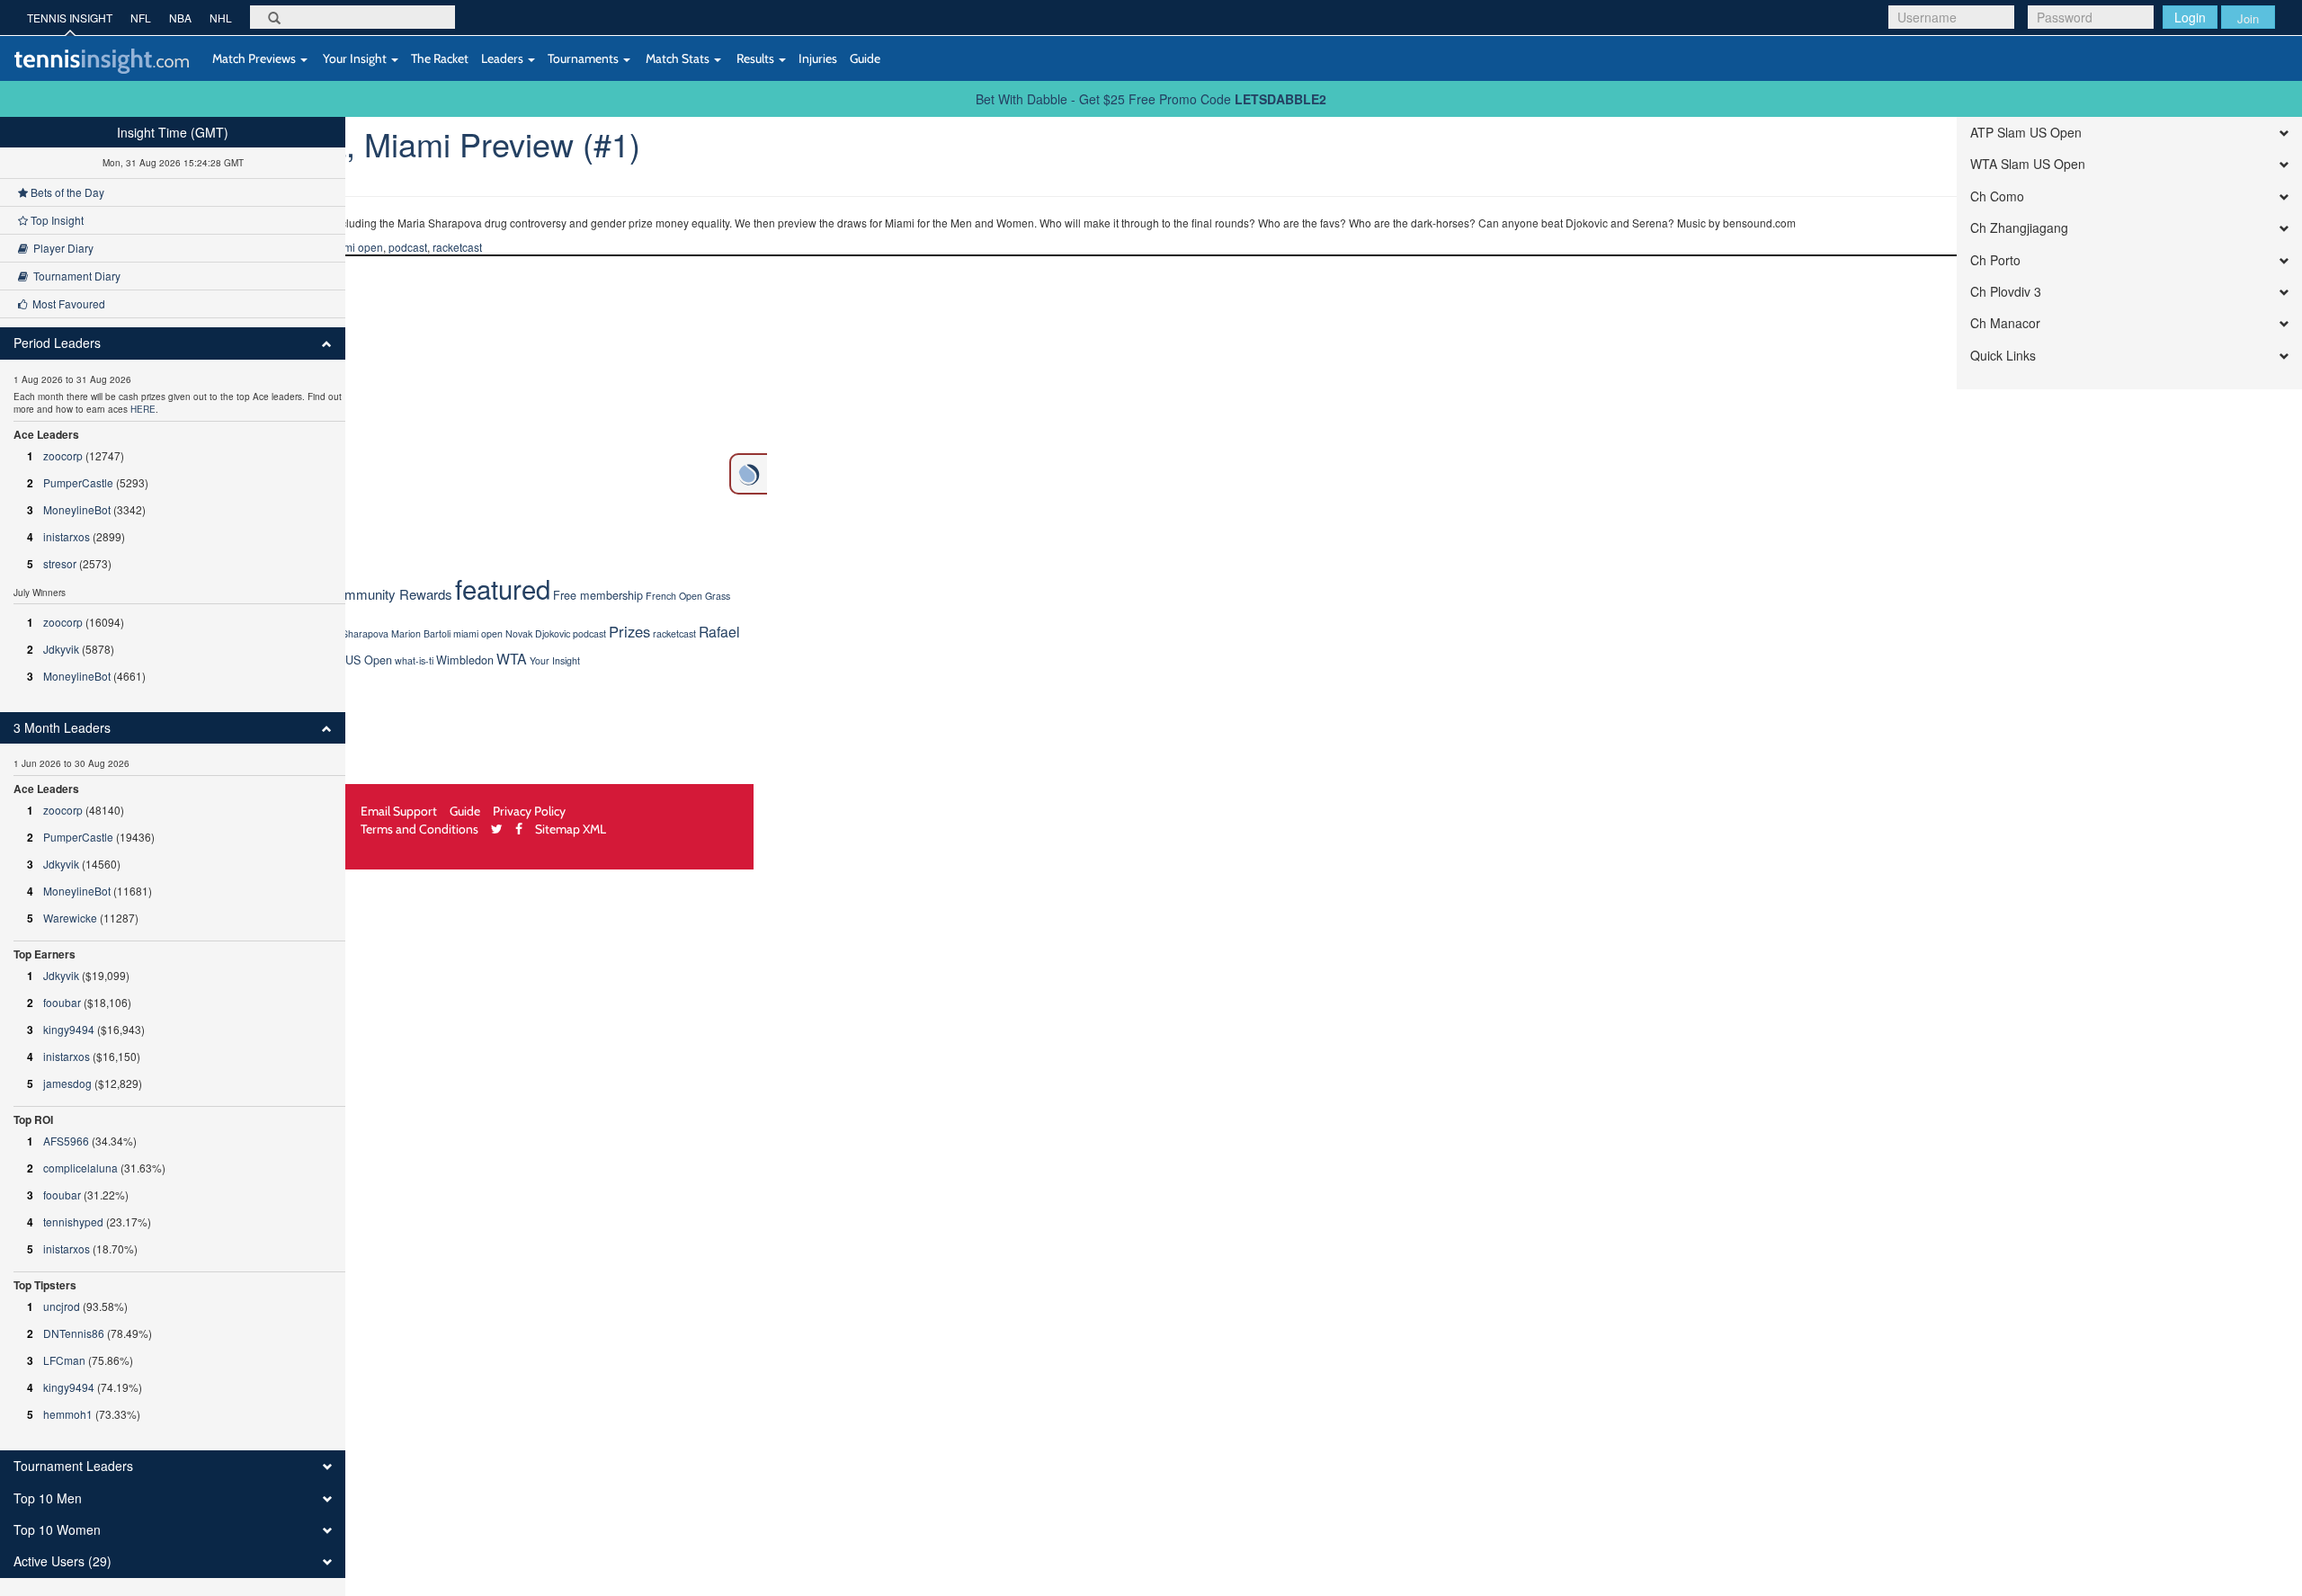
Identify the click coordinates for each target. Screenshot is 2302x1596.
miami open (354, 247)
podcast (408, 247)
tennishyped (73, 1222)
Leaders (504, 58)
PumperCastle (78, 482)
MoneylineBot (77, 509)
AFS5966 (66, 1141)
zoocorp (63, 455)
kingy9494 (69, 1029)
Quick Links (2003, 356)
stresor (60, 563)
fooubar (62, 1002)
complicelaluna (80, 1168)
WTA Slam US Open (2028, 164)
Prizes (629, 631)
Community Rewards (390, 594)
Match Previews (254, 58)
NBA (180, 18)
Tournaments (584, 58)
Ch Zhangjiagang (2019, 228)
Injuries (818, 58)
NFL (141, 18)
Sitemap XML (571, 829)
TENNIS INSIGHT (70, 18)
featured (503, 588)
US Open (369, 660)
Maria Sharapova (352, 633)
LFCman (64, 1360)
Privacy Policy (529, 811)
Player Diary (61, 248)
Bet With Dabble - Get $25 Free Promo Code (1151, 99)
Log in (36, 323)
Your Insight (355, 58)
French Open (674, 596)
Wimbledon (465, 660)
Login (2190, 17)
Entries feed (52, 359)
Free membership (598, 595)
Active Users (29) (62, 1561)
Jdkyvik (61, 649)
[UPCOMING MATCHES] (748, 474)
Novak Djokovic (538, 633)
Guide (865, 58)
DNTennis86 (74, 1333)
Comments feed (63, 395)
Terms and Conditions (419, 829)
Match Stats (678, 58)
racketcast (457, 247)
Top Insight (56, 220)
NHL (221, 18)
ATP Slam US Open (2026, 133)
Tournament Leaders (73, 1466)
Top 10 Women (57, 1530)
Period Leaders (57, 343)
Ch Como (1997, 196)
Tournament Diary (74, 276)
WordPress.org (60, 431)
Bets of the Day (66, 192)
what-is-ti (414, 660)
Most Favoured (66, 303)
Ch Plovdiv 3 (2006, 292)
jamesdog (67, 1083)
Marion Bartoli (421, 633)
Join (2248, 18)
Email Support (399, 811)
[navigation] (173, 856)
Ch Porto (1995, 260)
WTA (512, 659)
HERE (143, 409)
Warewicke (70, 918)
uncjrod (62, 1306)
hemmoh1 (68, 1414)
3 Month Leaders (62, 728)
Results (755, 58)
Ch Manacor (2005, 323)
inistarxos (67, 536)
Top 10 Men (48, 1498)
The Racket (440, 58)
